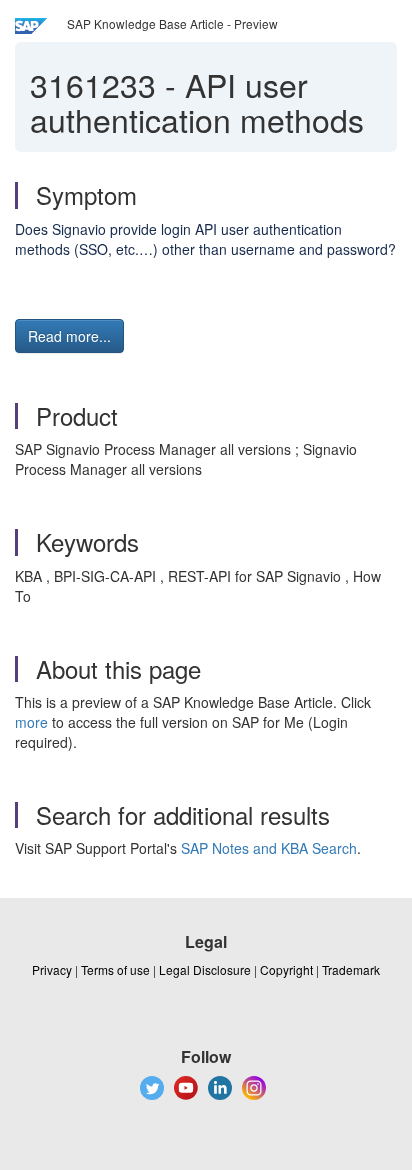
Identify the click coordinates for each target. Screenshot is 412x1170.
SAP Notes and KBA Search (269, 848)
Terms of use (115, 969)
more (31, 722)
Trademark (351, 969)
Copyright (286, 969)
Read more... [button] (69, 336)
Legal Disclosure (205, 969)
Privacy (52, 969)
